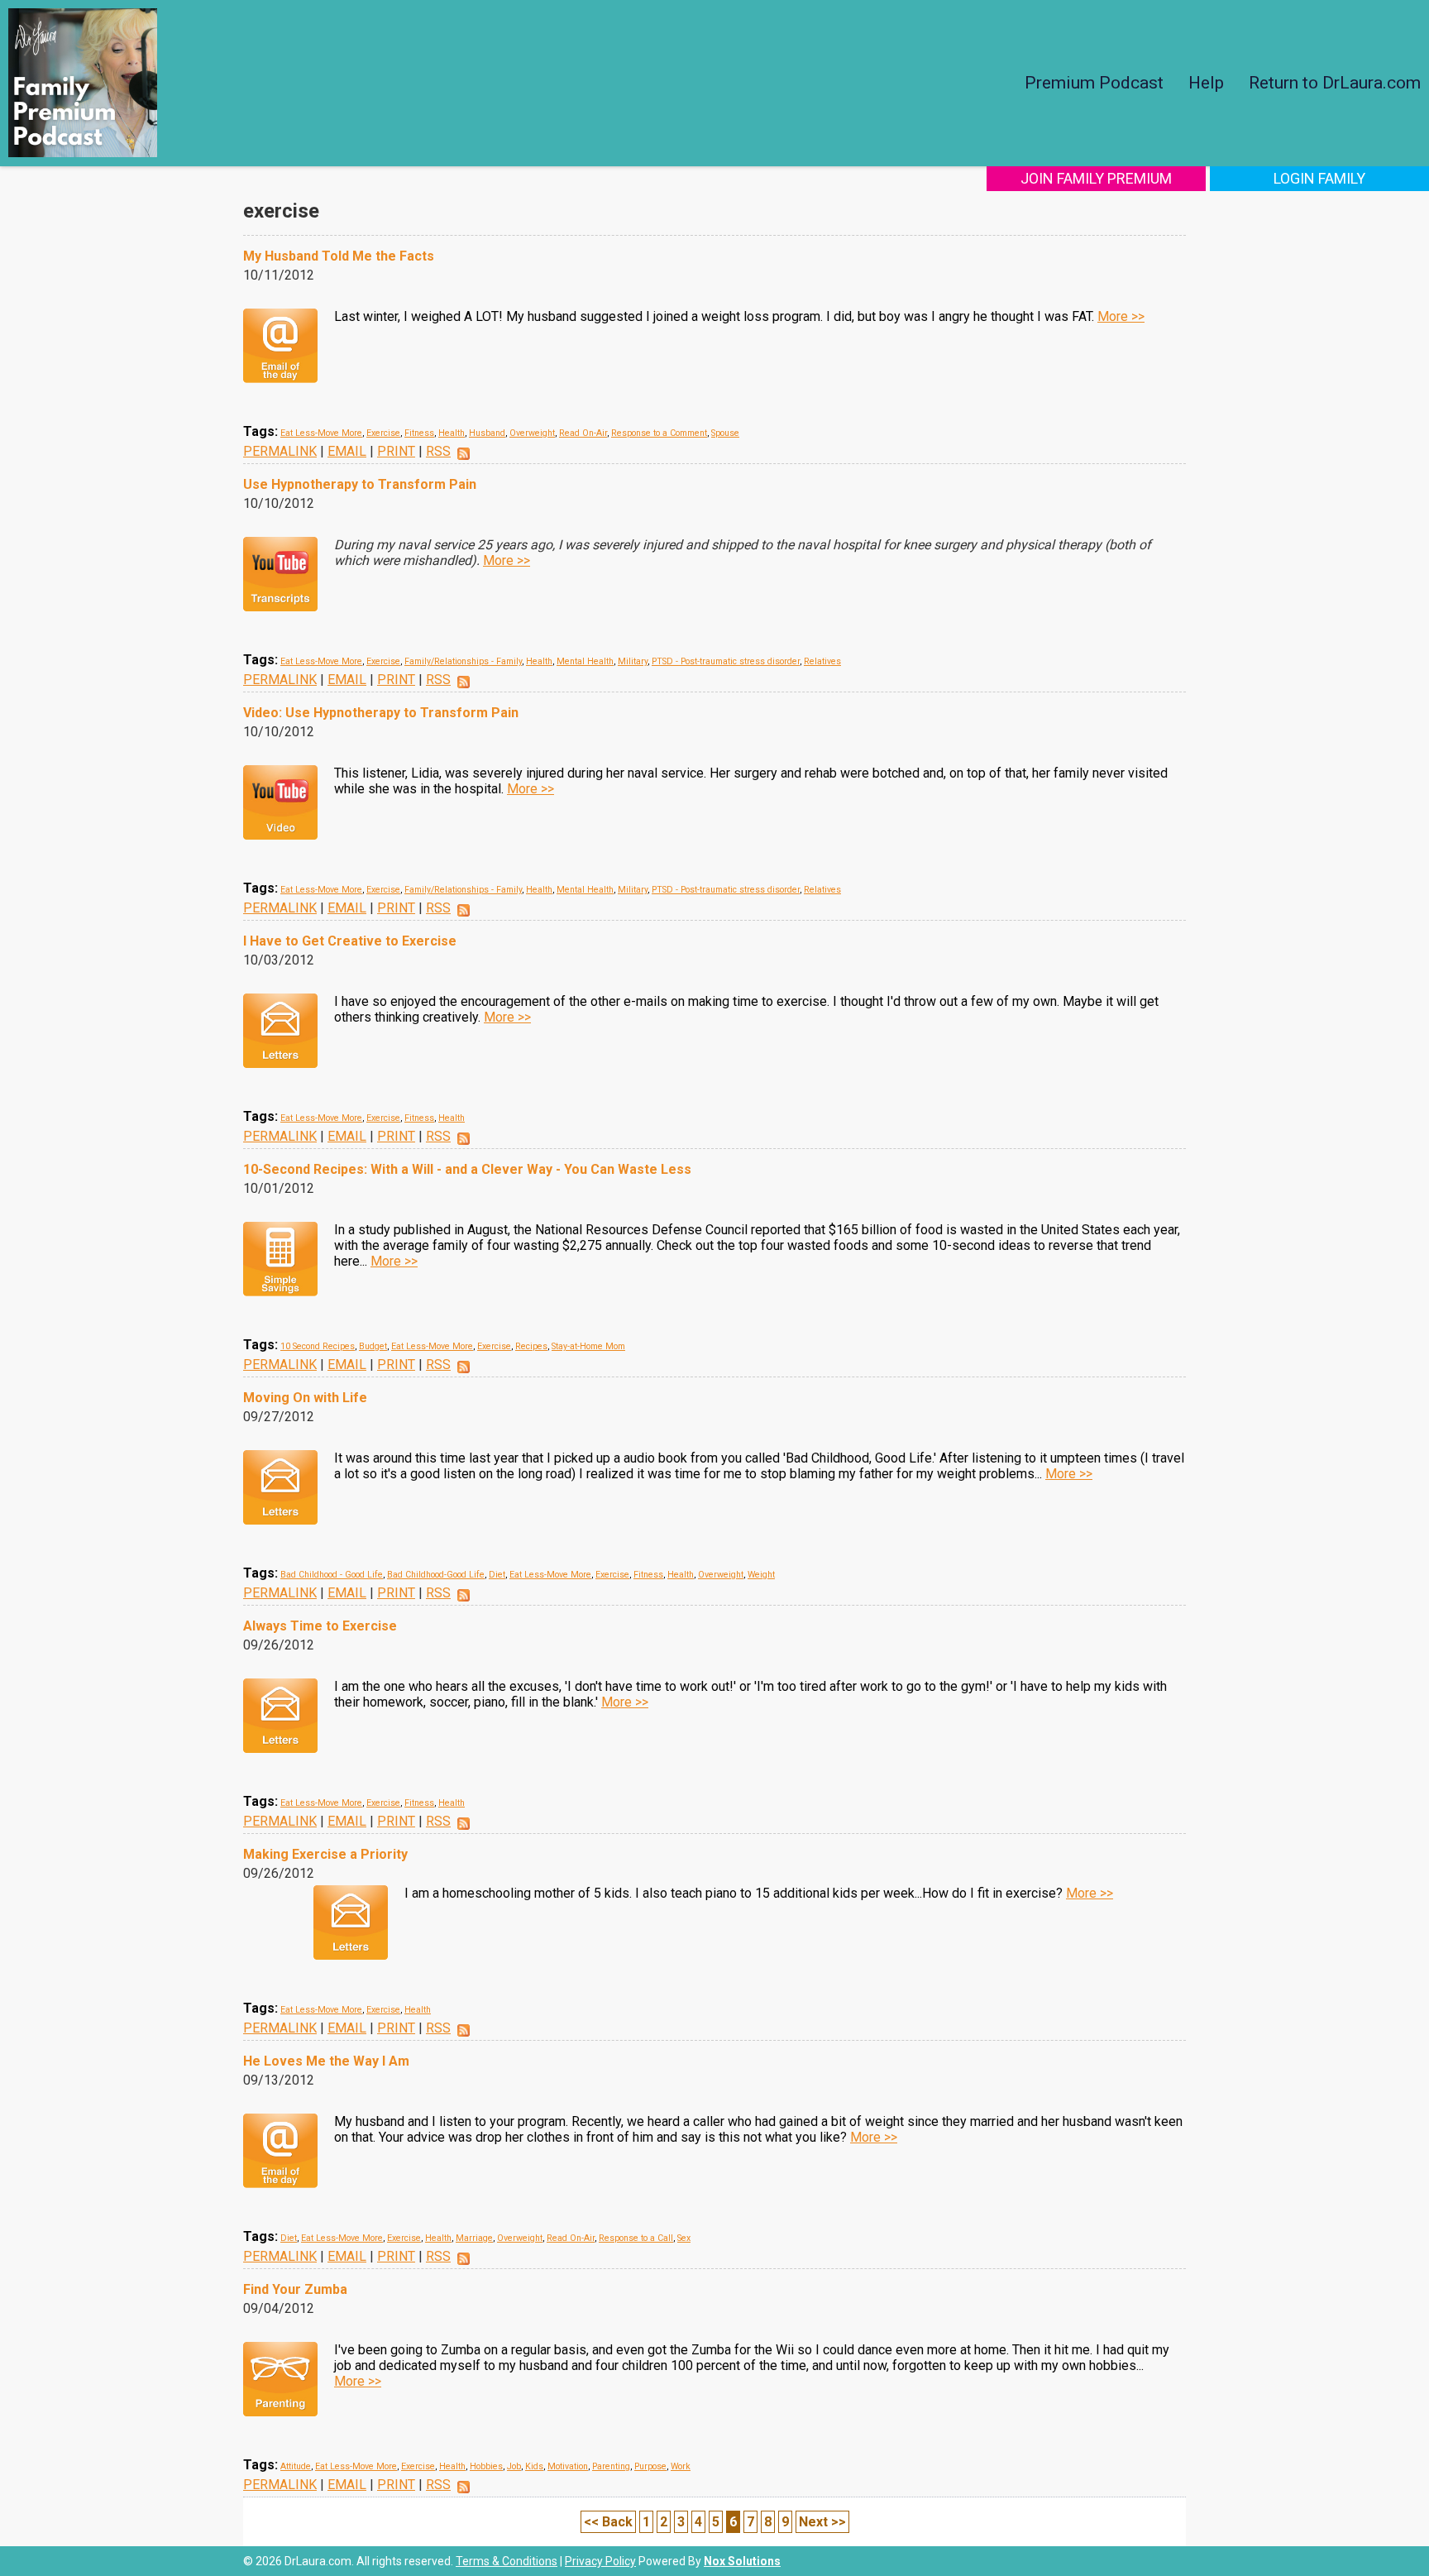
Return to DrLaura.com (1335, 83)
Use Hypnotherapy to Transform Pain (360, 484)
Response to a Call (636, 2238)
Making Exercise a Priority (325, 1854)
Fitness (419, 433)
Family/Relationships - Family (463, 661)
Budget (373, 1346)
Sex (684, 2238)
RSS (438, 451)
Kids (534, 2466)
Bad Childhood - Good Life (332, 1575)
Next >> (822, 2522)
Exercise (383, 433)
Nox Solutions (742, 2561)
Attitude (296, 2466)
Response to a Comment (659, 433)
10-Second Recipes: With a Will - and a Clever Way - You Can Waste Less (467, 1169)
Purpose (650, 2466)
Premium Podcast (1094, 83)
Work (681, 2466)
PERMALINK (280, 451)
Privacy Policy (600, 2561)
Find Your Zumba (295, 2289)
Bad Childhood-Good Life (436, 1575)
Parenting (611, 2466)
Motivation (568, 2466)
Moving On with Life (305, 1398)
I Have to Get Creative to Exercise (350, 941)
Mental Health (585, 661)
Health (452, 433)
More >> (1121, 316)
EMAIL (347, 451)
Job (514, 2466)
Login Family (1319, 178)
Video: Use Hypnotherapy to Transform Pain (381, 713)
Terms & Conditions (507, 2561)
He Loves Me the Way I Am (326, 2061)
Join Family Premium (1096, 178)
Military (633, 661)
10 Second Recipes (318, 1346)
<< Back (608, 2522)
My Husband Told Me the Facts (339, 256)
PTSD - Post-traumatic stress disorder (726, 661)
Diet (497, 1575)
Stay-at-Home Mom (588, 1346)
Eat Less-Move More (321, 433)
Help (1206, 83)
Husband (487, 433)
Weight (761, 1575)
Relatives (822, 661)
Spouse (725, 433)
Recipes (531, 1346)
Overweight (532, 433)
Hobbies (486, 2466)
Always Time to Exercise (320, 1626)
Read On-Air (583, 433)
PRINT (396, 451)
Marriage (474, 2238)
